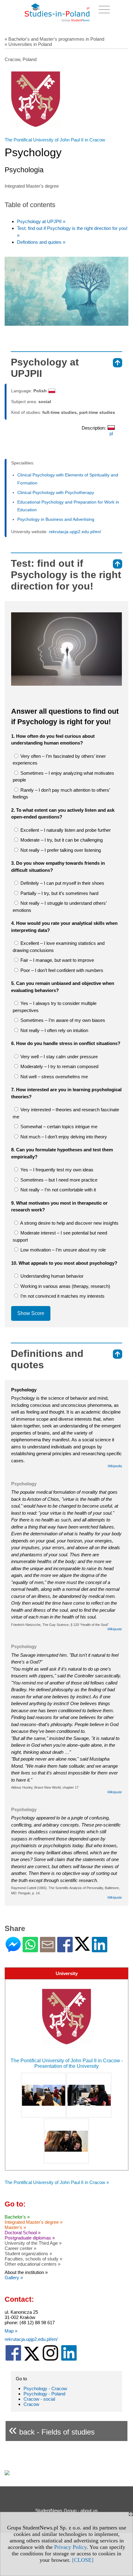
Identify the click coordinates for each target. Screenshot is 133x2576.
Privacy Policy (70, 2547)
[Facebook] (65, 1950)
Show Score (31, 1313)
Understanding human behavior (51, 1276)
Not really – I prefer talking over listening (60, 850)
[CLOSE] (83, 2560)
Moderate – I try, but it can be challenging (61, 840)
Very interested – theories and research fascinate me (66, 1113)
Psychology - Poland (44, 2394)
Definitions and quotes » (41, 242)
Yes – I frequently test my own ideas (56, 1170)
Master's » (15, 2227)
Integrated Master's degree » (34, 2222)
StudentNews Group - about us (66, 2511)
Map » (11, 2331)
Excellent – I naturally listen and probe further (65, 830)
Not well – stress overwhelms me (54, 1077)
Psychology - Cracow (45, 2388)
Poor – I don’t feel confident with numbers (61, 970)
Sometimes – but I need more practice (58, 1180)
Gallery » (14, 2278)
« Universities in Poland (28, 44)
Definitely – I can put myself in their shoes (62, 883)
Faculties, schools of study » (33, 2259)
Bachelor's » (17, 2217)
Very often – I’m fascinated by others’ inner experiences (59, 760)
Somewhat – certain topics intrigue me (58, 1127)
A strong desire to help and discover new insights (69, 1223)
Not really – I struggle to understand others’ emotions (60, 907)
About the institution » (26, 2272)
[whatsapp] (30, 1950)
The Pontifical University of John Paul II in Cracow (55, 140)
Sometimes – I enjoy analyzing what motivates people (63, 777)
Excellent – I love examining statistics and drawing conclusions (59, 947)
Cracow (31, 2404)
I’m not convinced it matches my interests (62, 1296)
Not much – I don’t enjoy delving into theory (63, 1137)
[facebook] (13, 2359)
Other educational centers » (32, 2264)
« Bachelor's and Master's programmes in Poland (54, 39)
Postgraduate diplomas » (30, 2238)
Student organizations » (28, 2253)
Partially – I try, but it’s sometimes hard (59, 893)
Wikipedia (115, 1466)
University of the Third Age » (33, 2243)
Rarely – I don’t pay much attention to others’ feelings (61, 794)
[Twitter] (82, 1948)
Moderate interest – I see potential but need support (60, 1236)
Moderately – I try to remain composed (59, 1066)
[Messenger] (13, 1950)
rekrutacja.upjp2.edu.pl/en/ (75, 532)
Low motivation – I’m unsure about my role (62, 1250)
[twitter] (32, 2359)
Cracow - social (39, 2399)
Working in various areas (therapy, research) (65, 1286)
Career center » (20, 2248)
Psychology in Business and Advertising (56, 519)
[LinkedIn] (100, 1950)
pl (111, 433)
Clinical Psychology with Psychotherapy (56, 492)
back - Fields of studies (52, 2429)
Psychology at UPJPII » (41, 221)
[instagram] (50, 2359)
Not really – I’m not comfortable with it (58, 1190)
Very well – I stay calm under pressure (58, 1057)
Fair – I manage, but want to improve (57, 960)
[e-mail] (48, 1950)
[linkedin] (69, 2359)
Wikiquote (115, 1629)
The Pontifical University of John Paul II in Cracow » (57, 2182)
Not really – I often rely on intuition (54, 1030)
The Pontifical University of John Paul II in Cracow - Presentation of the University (67, 2063)
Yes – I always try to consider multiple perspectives (55, 1007)
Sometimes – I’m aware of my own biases (62, 1020)
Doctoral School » (23, 2233)
